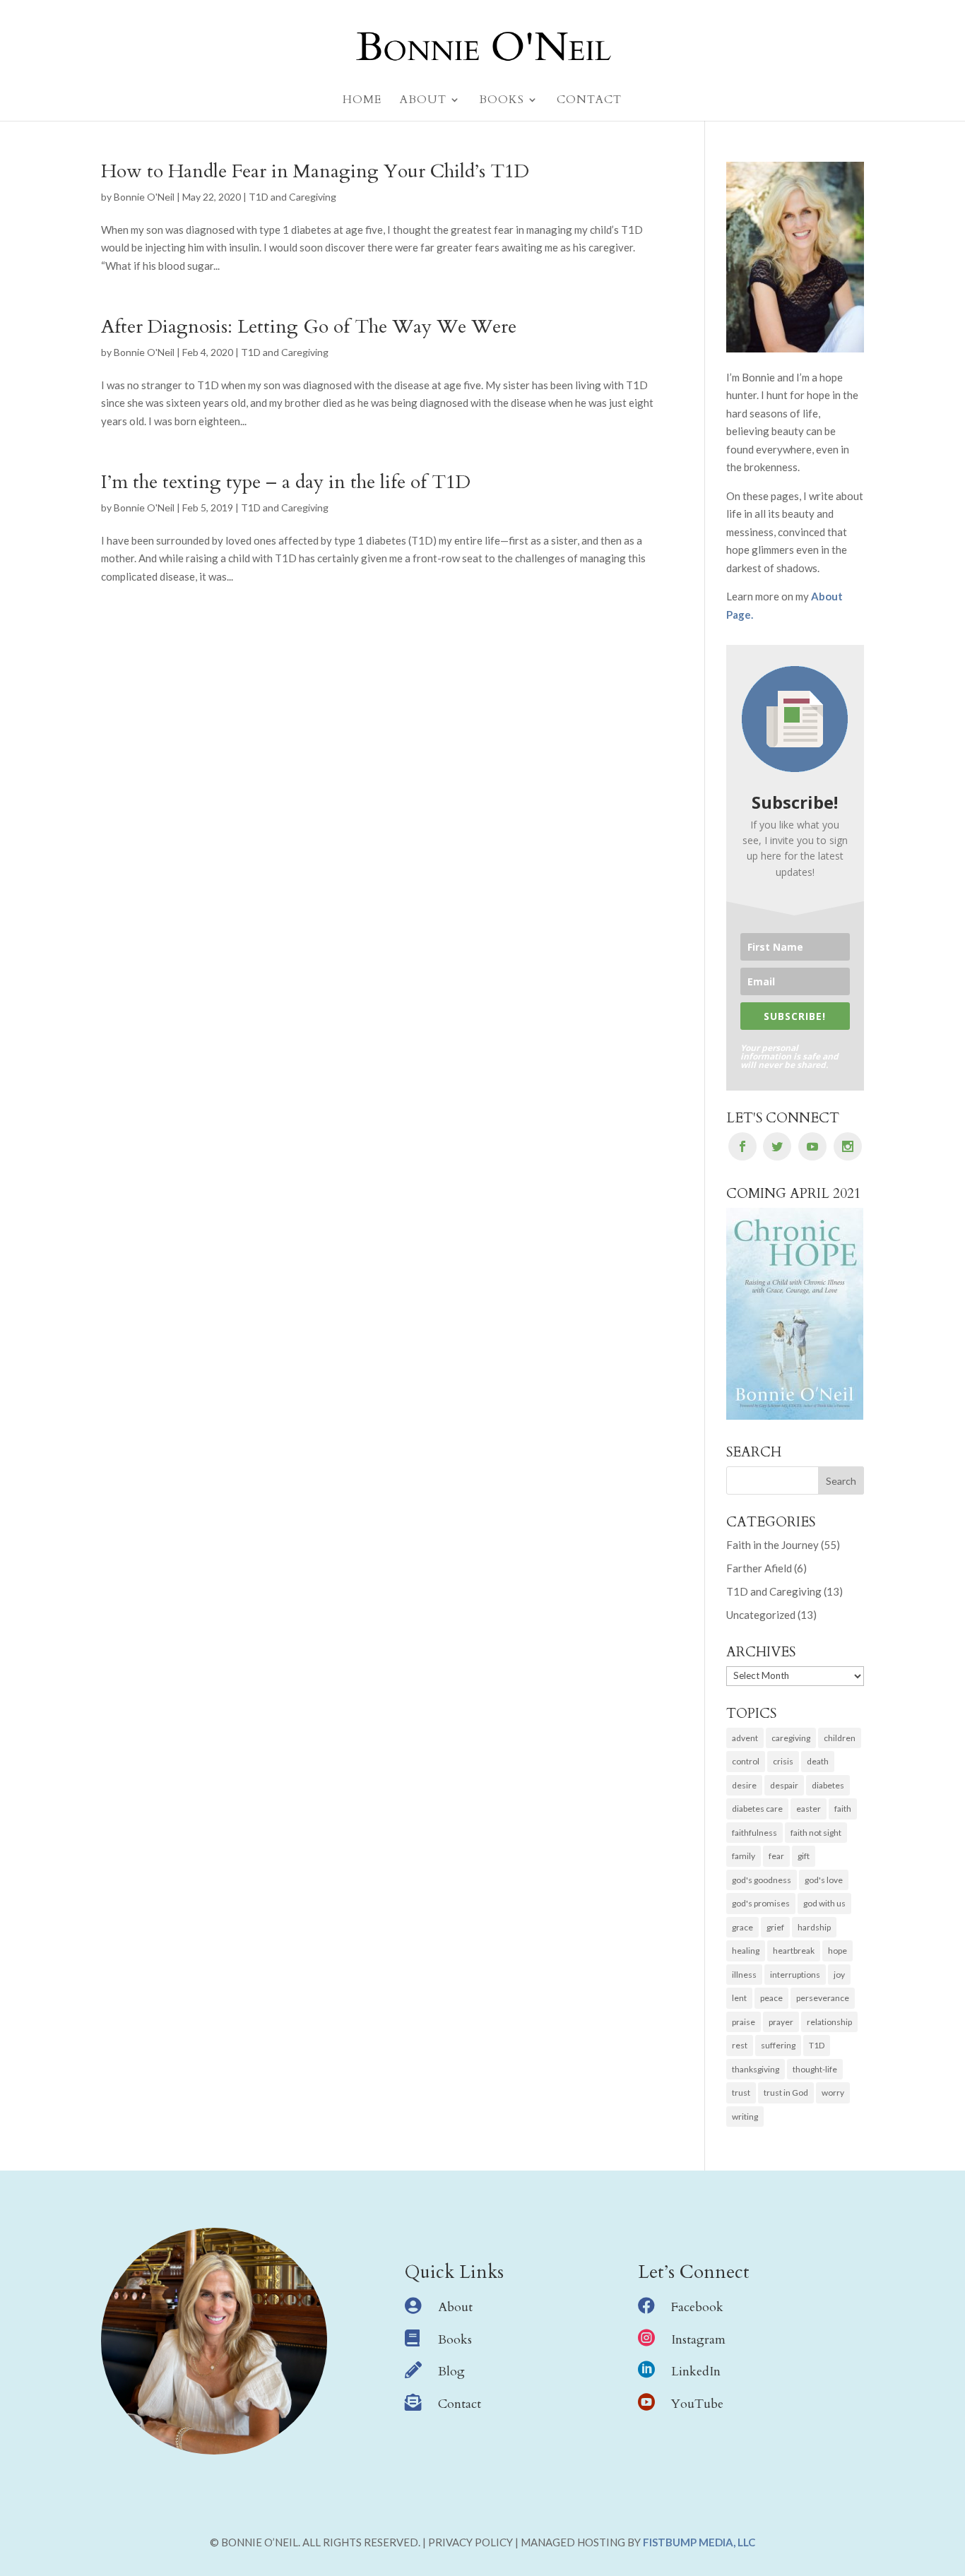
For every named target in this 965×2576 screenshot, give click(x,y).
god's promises (761, 1903)
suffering (778, 2045)
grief (775, 1927)
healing (746, 1951)
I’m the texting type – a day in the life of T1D (286, 482)
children (840, 1738)
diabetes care (757, 1809)
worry (833, 2093)
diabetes (828, 1785)
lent (739, 1998)
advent (745, 1738)
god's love (824, 1880)
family (744, 1856)
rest (740, 2045)
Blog (451, 2372)
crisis (783, 1761)
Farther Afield (759, 1568)
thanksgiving (756, 2069)
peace (771, 1998)
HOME (362, 101)
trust (741, 2093)
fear (776, 1856)
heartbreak (794, 1951)
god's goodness (762, 1880)
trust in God (786, 2093)
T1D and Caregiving (292, 197)
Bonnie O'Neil (144, 197)
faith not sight (816, 1833)
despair (784, 1785)
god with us (824, 1903)
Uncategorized (761, 1615)
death (818, 1761)
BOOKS (502, 101)
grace (742, 1927)
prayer (781, 2022)
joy (839, 1975)
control (746, 1761)
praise (744, 2022)
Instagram (698, 2340)
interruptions (795, 1975)
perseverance (823, 1998)
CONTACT (589, 101)
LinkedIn (696, 2372)
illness (744, 1975)
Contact (460, 2404)
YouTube (697, 2404)
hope (837, 1951)
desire (744, 1785)
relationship (829, 2022)
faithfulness (754, 1833)
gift (804, 1856)
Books (455, 2340)
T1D (817, 2045)
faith (843, 1809)
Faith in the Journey (772, 1545)
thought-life (815, 2069)
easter (809, 1809)
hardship (814, 1927)
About (455, 2307)
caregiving (791, 1738)
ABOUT (423, 101)
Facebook (697, 2307)
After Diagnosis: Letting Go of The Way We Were (309, 327)
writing (745, 2117)
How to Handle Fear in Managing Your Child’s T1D (315, 171)
